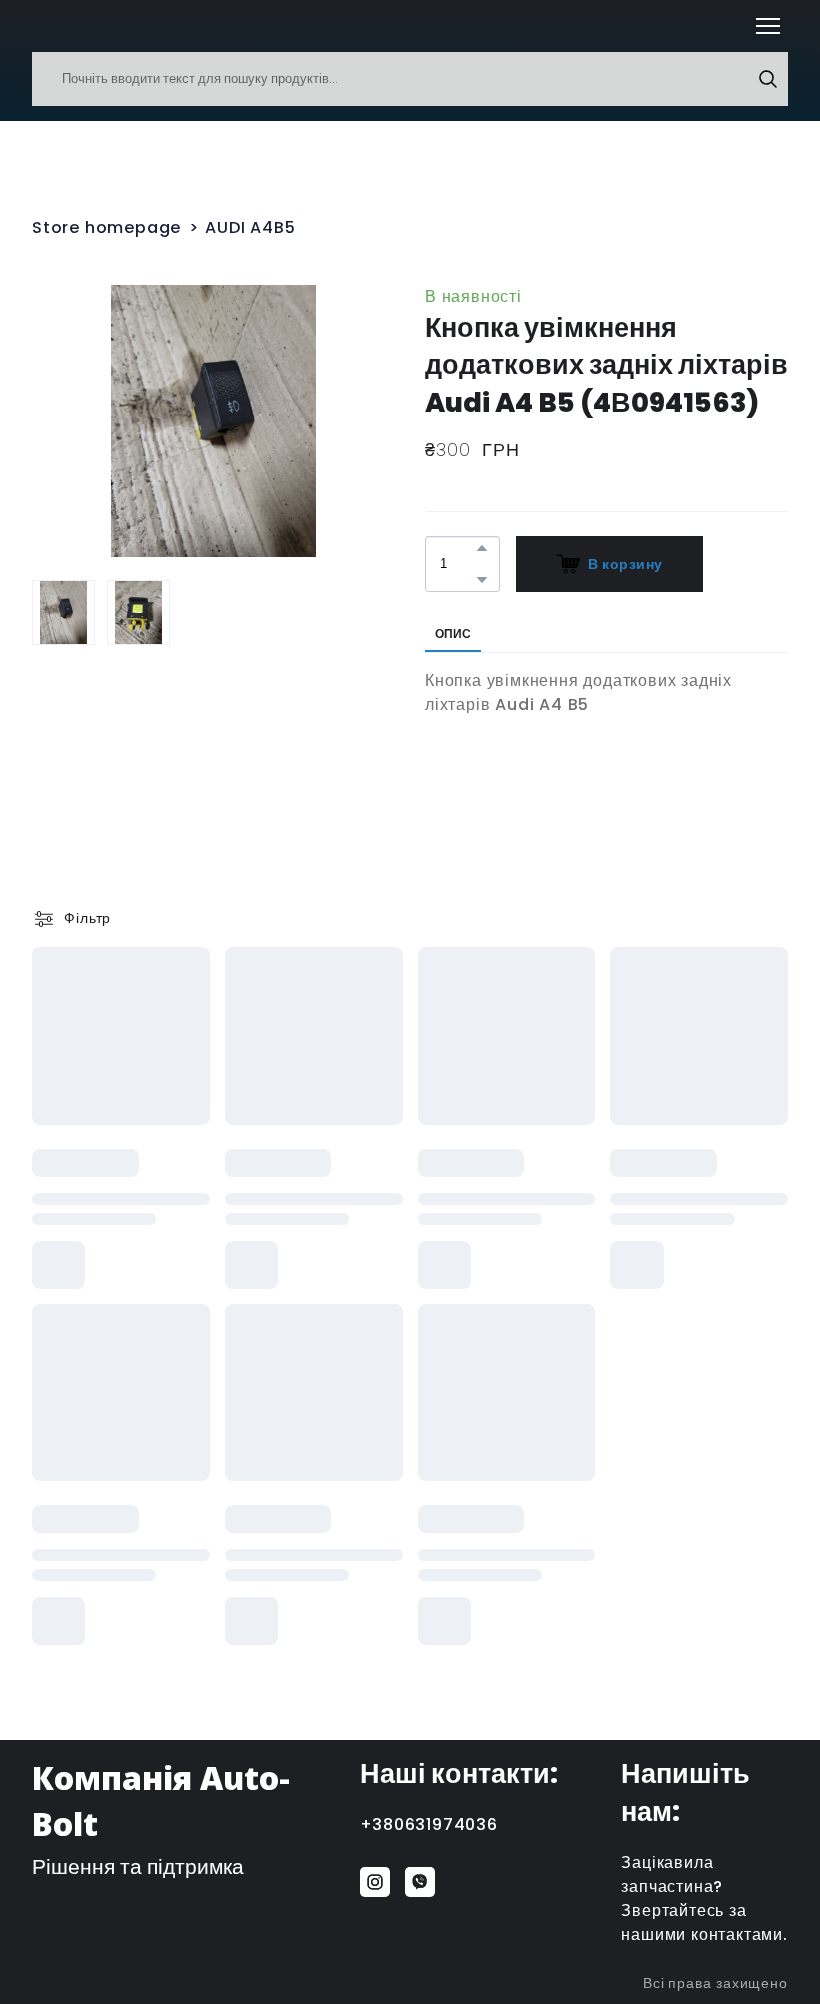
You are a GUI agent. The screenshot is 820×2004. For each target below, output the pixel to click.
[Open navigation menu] (768, 26)
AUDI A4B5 (250, 227)
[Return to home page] (61, 26)
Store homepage (106, 227)
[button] (768, 79)
